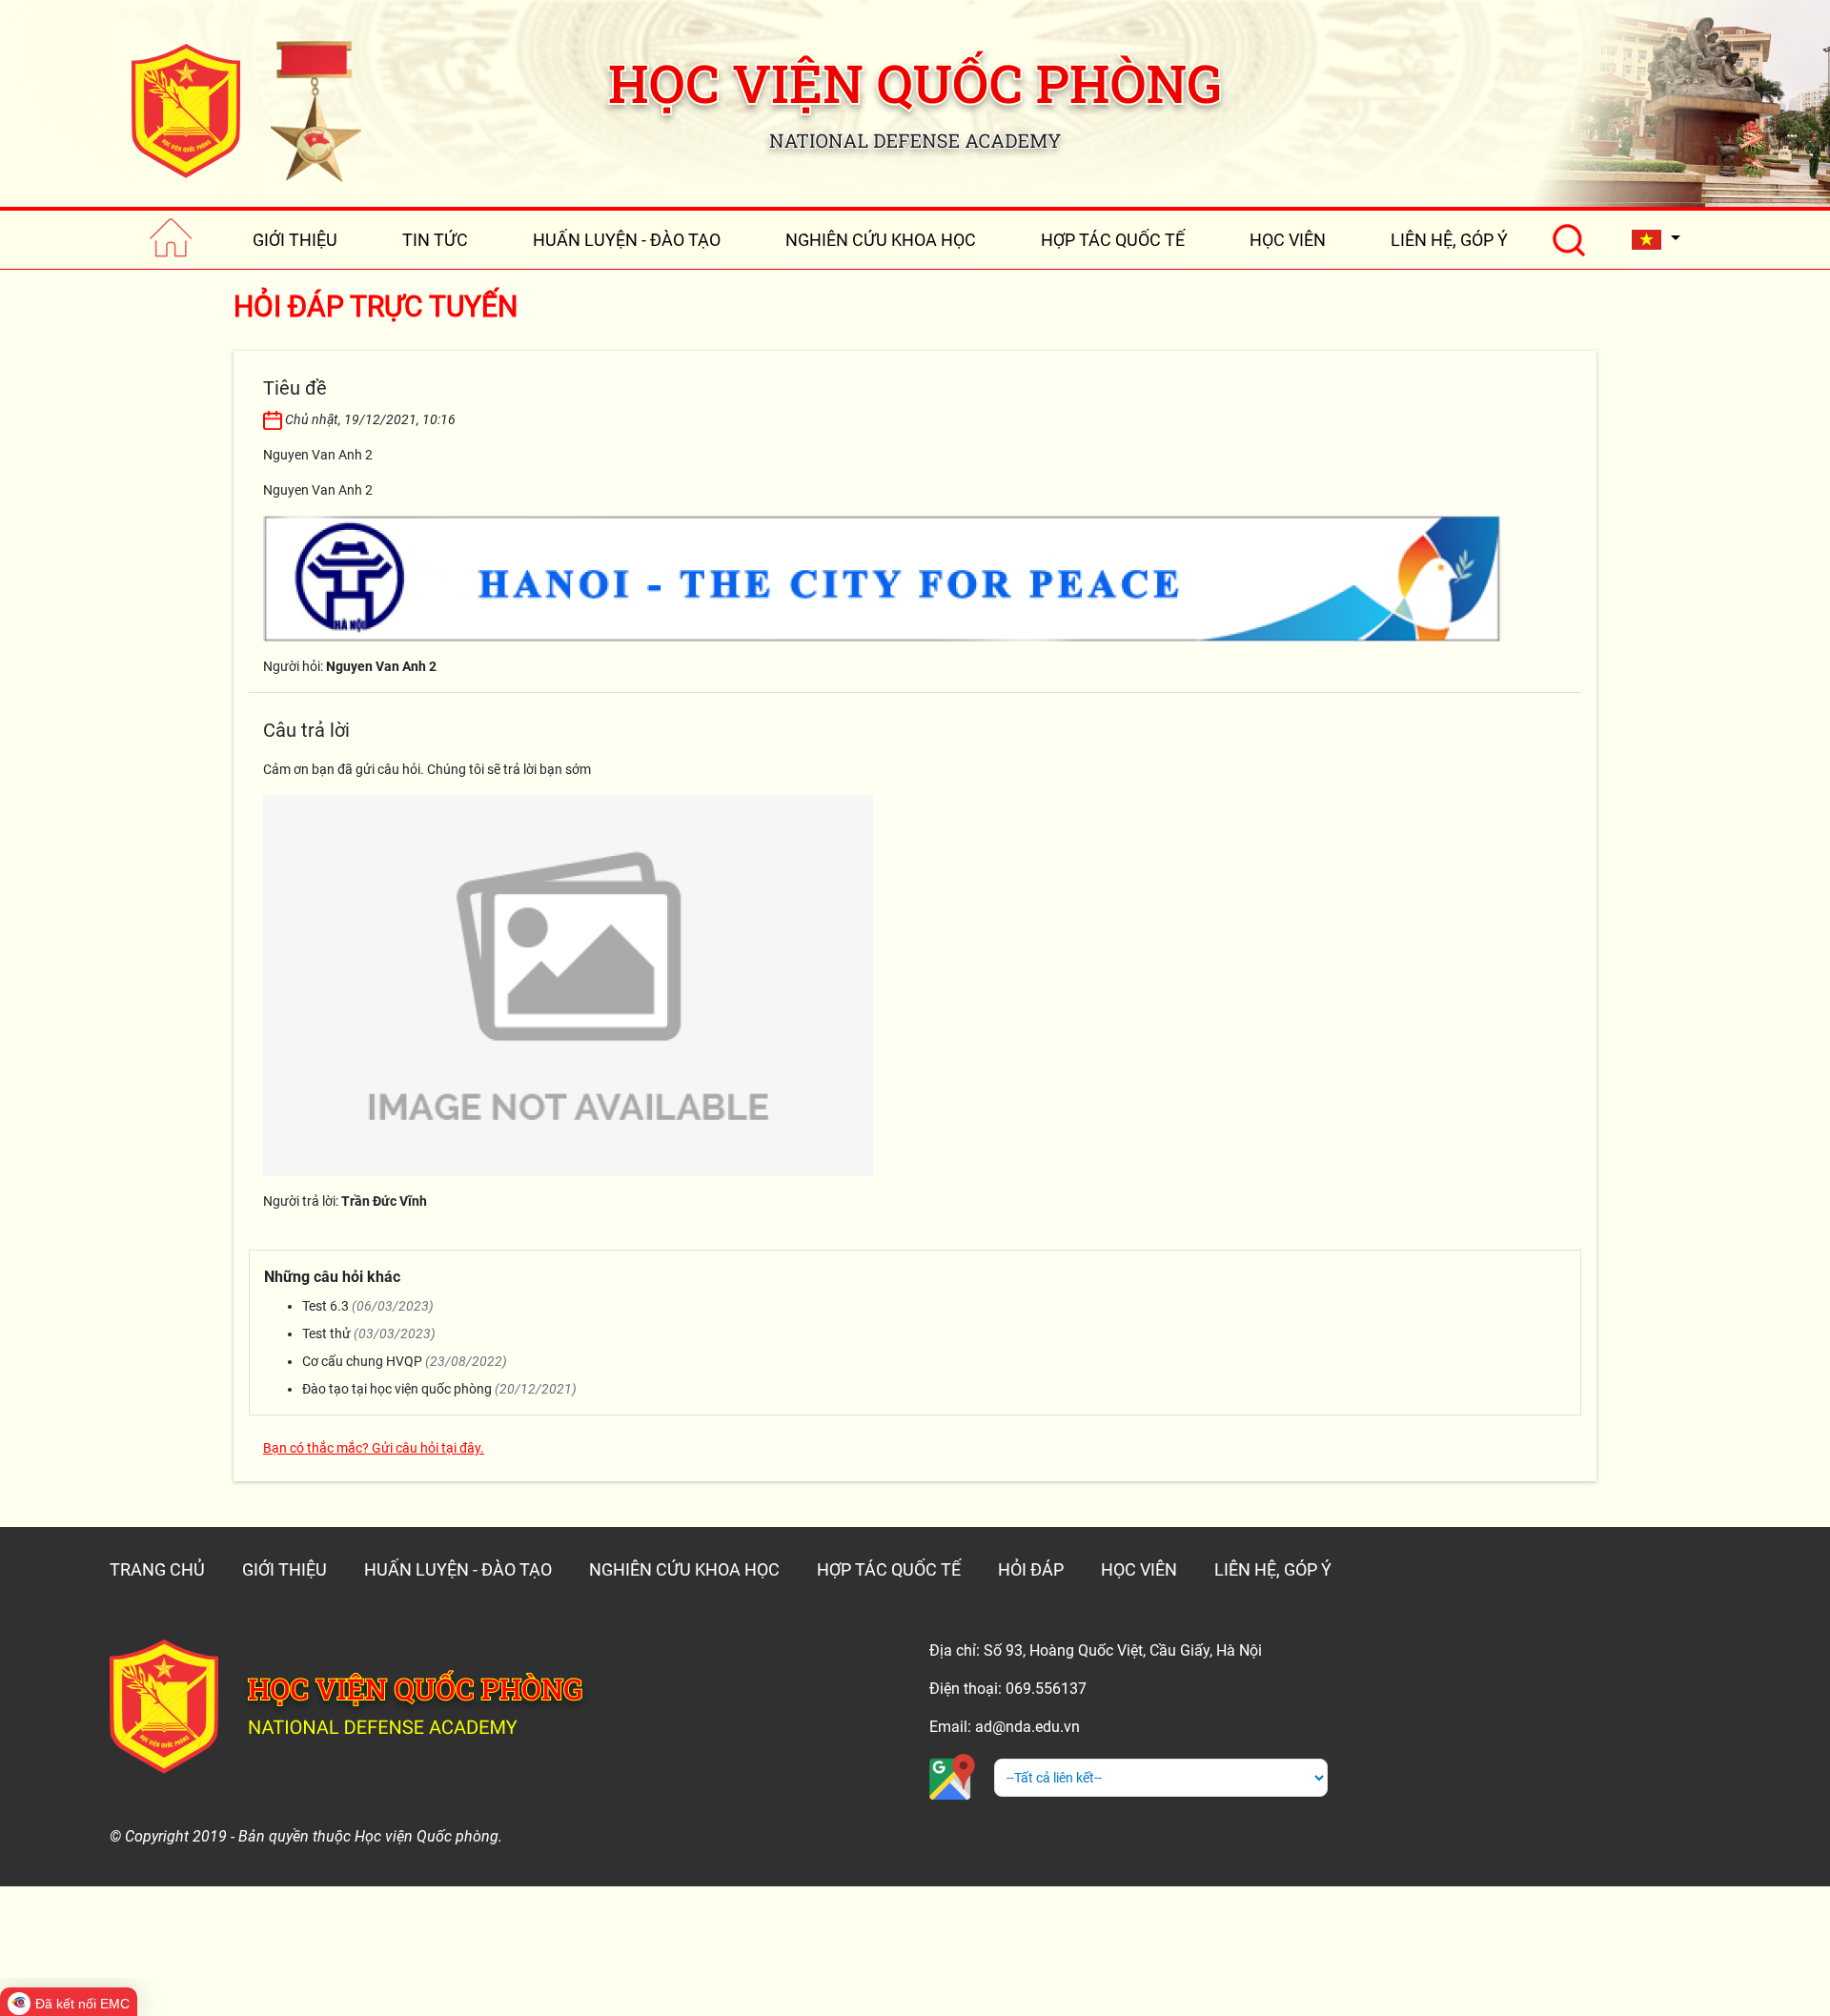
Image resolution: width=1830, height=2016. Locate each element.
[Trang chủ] (171, 240)
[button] (1656, 240)
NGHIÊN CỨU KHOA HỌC (881, 240)
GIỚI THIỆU (295, 240)
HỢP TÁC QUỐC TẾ (1113, 240)
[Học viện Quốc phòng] (246, 111)
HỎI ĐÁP (1031, 1569)
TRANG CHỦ (157, 1569)
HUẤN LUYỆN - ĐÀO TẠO (627, 240)
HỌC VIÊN (1288, 240)
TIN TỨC (435, 240)
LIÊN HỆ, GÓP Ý (1449, 240)
